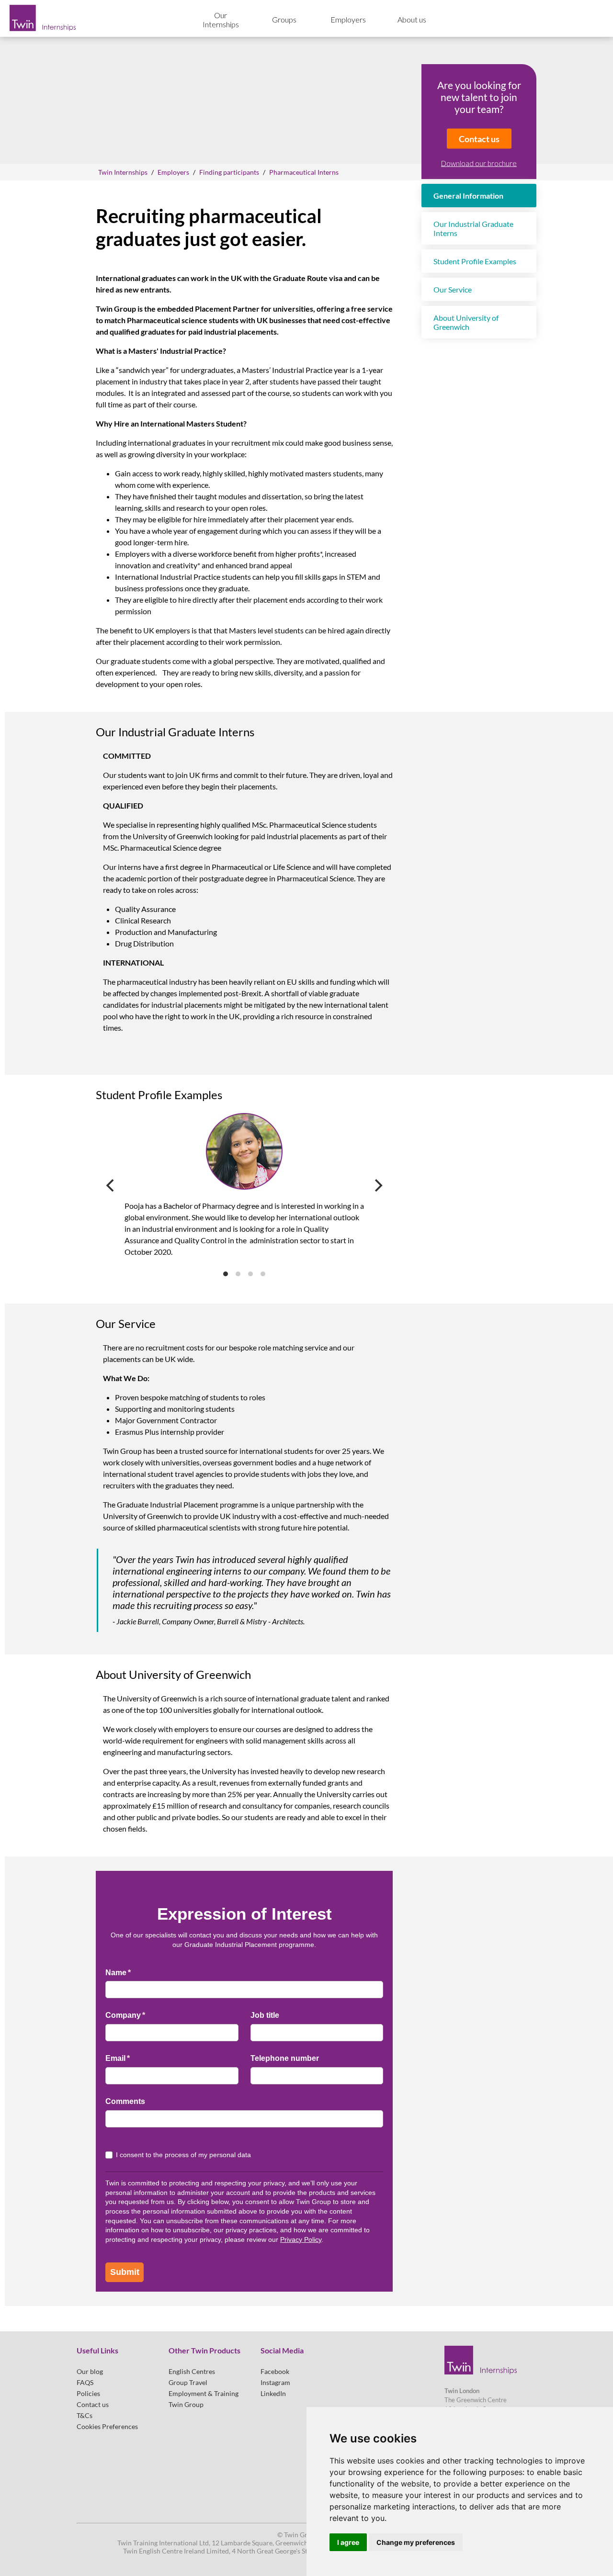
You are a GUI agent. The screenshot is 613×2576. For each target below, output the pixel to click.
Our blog (90, 2371)
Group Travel (188, 2382)
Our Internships (221, 20)
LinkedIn (273, 2393)
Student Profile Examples (475, 261)
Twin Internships (123, 172)
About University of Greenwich (466, 322)
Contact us (479, 139)
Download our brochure (479, 163)
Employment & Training (204, 2393)
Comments (125, 2101)
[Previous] (111, 1185)
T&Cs (85, 2415)
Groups (284, 19)
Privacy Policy (301, 2239)
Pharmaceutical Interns (304, 172)
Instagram (275, 2382)
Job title (265, 2015)
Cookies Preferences (107, 2426)
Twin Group (186, 2404)
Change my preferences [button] (416, 2542)
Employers (348, 19)
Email (133, 2058)
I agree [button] (348, 2542)
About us (412, 19)
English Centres (192, 2371)
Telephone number (285, 2058)
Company (141, 2015)
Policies (88, 2393)
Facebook (275, 2371)
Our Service (453, 289)
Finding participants (229, 172)
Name (134, 1973)
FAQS (85, 2382)
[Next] (377, 1185)
